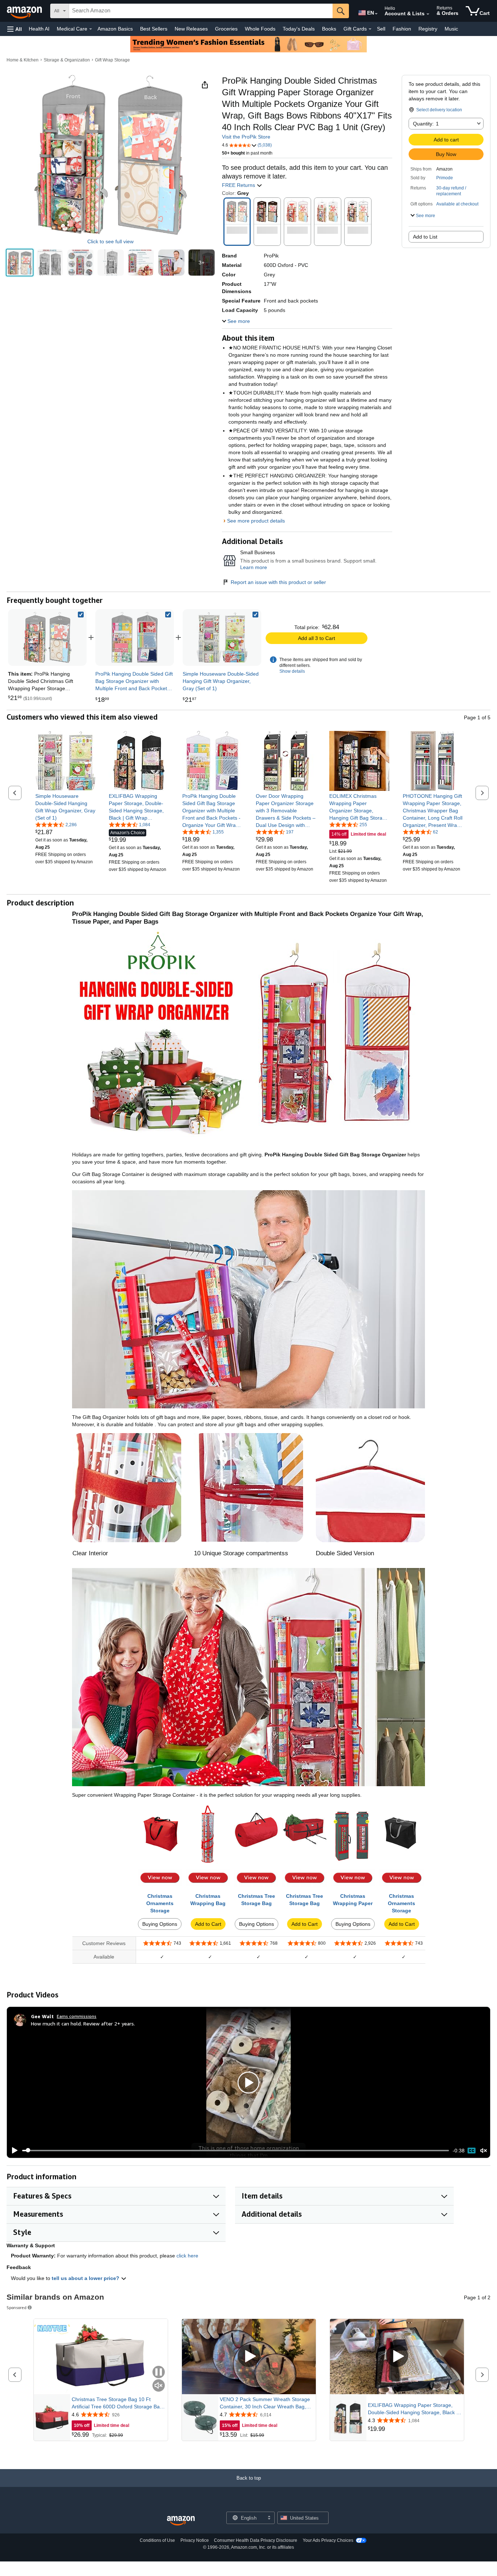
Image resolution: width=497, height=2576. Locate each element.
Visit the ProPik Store (246, 137)
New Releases (191, 29)
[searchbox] (201, 11)
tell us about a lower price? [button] (86, 2278)
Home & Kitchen (23, 60)
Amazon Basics (115, 29)
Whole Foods (260, 29)
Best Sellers (154, 29)
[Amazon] (25, 11)
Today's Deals (299, 29)
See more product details (256, 521)
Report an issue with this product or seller (278, 582)
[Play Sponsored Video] (249, 2357)
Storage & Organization (67, 60)
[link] (135, 637)
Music (451, 29)
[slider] (236, 2151)
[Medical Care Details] (91, 29)
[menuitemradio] (472, 2151)
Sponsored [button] (17, 2307)
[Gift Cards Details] (370, 29)
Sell (381, 29)
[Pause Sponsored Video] (159, 2373)
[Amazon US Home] (181, 2521)
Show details (292, 671)
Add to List (425, 237)
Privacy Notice (195, 2540)
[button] (15, 29)
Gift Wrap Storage (112, 60)
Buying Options (160, 1924)
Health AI (39, 29)
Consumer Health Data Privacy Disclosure (256, 2540)
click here (187, 2256)
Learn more (254, 567)
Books (329, 29)
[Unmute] (484, 2150)
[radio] (20, 263)
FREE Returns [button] (239, 185)
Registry (428, 29)
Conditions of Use (157, 2540)
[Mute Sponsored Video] (159, 2386)
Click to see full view (110, 241)
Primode (445, 178)
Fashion (402, 29)
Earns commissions (77, 2016)
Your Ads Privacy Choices (328, 2540)
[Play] (13, 2151)
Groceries (226, 29)
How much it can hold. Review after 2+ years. (83, 2023)
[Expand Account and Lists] (428, 14)
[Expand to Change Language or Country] (376, 14)
